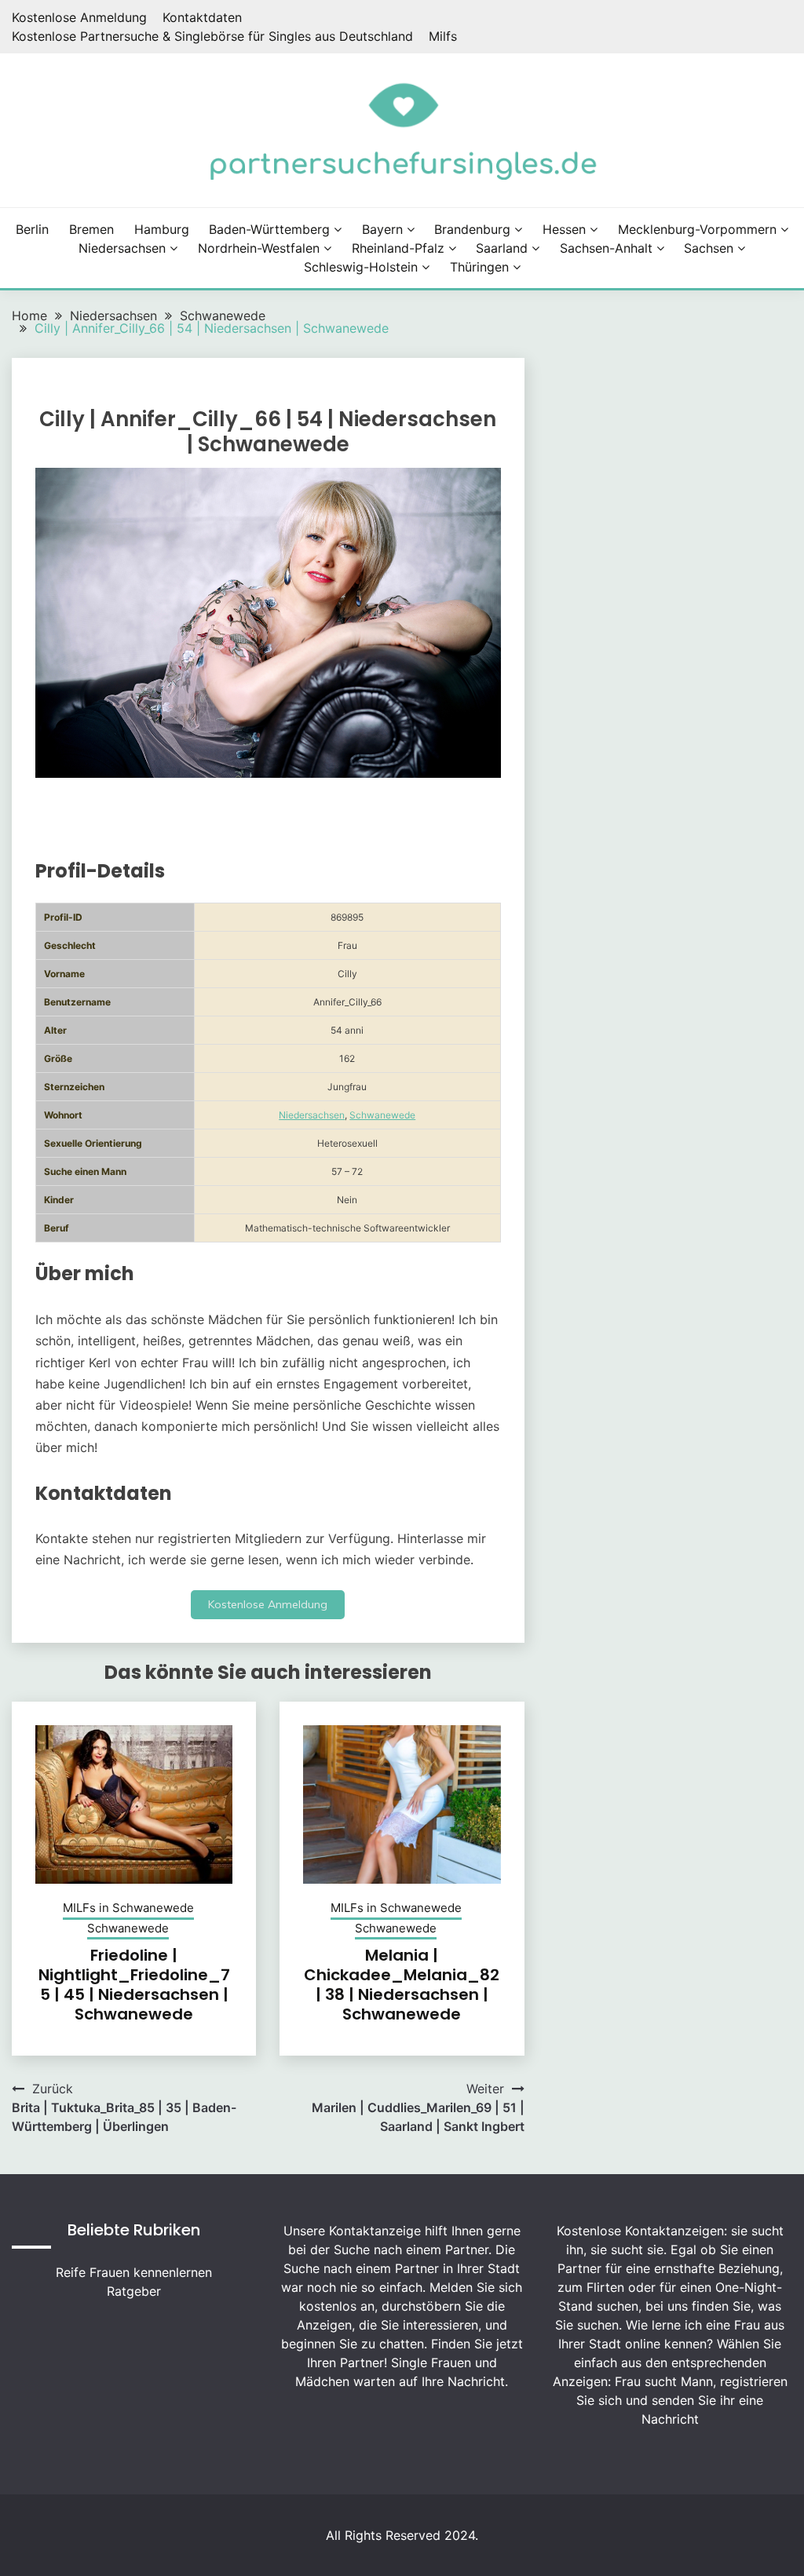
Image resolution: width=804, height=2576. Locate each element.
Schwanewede (382, 1115)
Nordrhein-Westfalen (259, 248)
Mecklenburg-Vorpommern (697, 229)
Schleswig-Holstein (361, 267)
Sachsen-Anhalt (606, 248)
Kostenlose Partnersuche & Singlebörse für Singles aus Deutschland (212, 36)
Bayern (382, 229)
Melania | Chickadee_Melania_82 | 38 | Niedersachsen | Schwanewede (402, 1985)
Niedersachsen (122, 248)
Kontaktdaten (202, 17)
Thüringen (479, 267)
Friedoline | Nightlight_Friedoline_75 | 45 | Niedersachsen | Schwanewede (134, 1985)
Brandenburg (472, 229)
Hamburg (162, 229)
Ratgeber (134, 2291)
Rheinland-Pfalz (398, 248)
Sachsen (709, 248)
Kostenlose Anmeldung (79, 17)
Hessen (564, 229)
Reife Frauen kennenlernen (134, 2272)
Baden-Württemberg (269, 229)
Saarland (502, 248)
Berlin (32, 229)
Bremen (91, 229)
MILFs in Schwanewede (128, 1908)
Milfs (443, 36)
